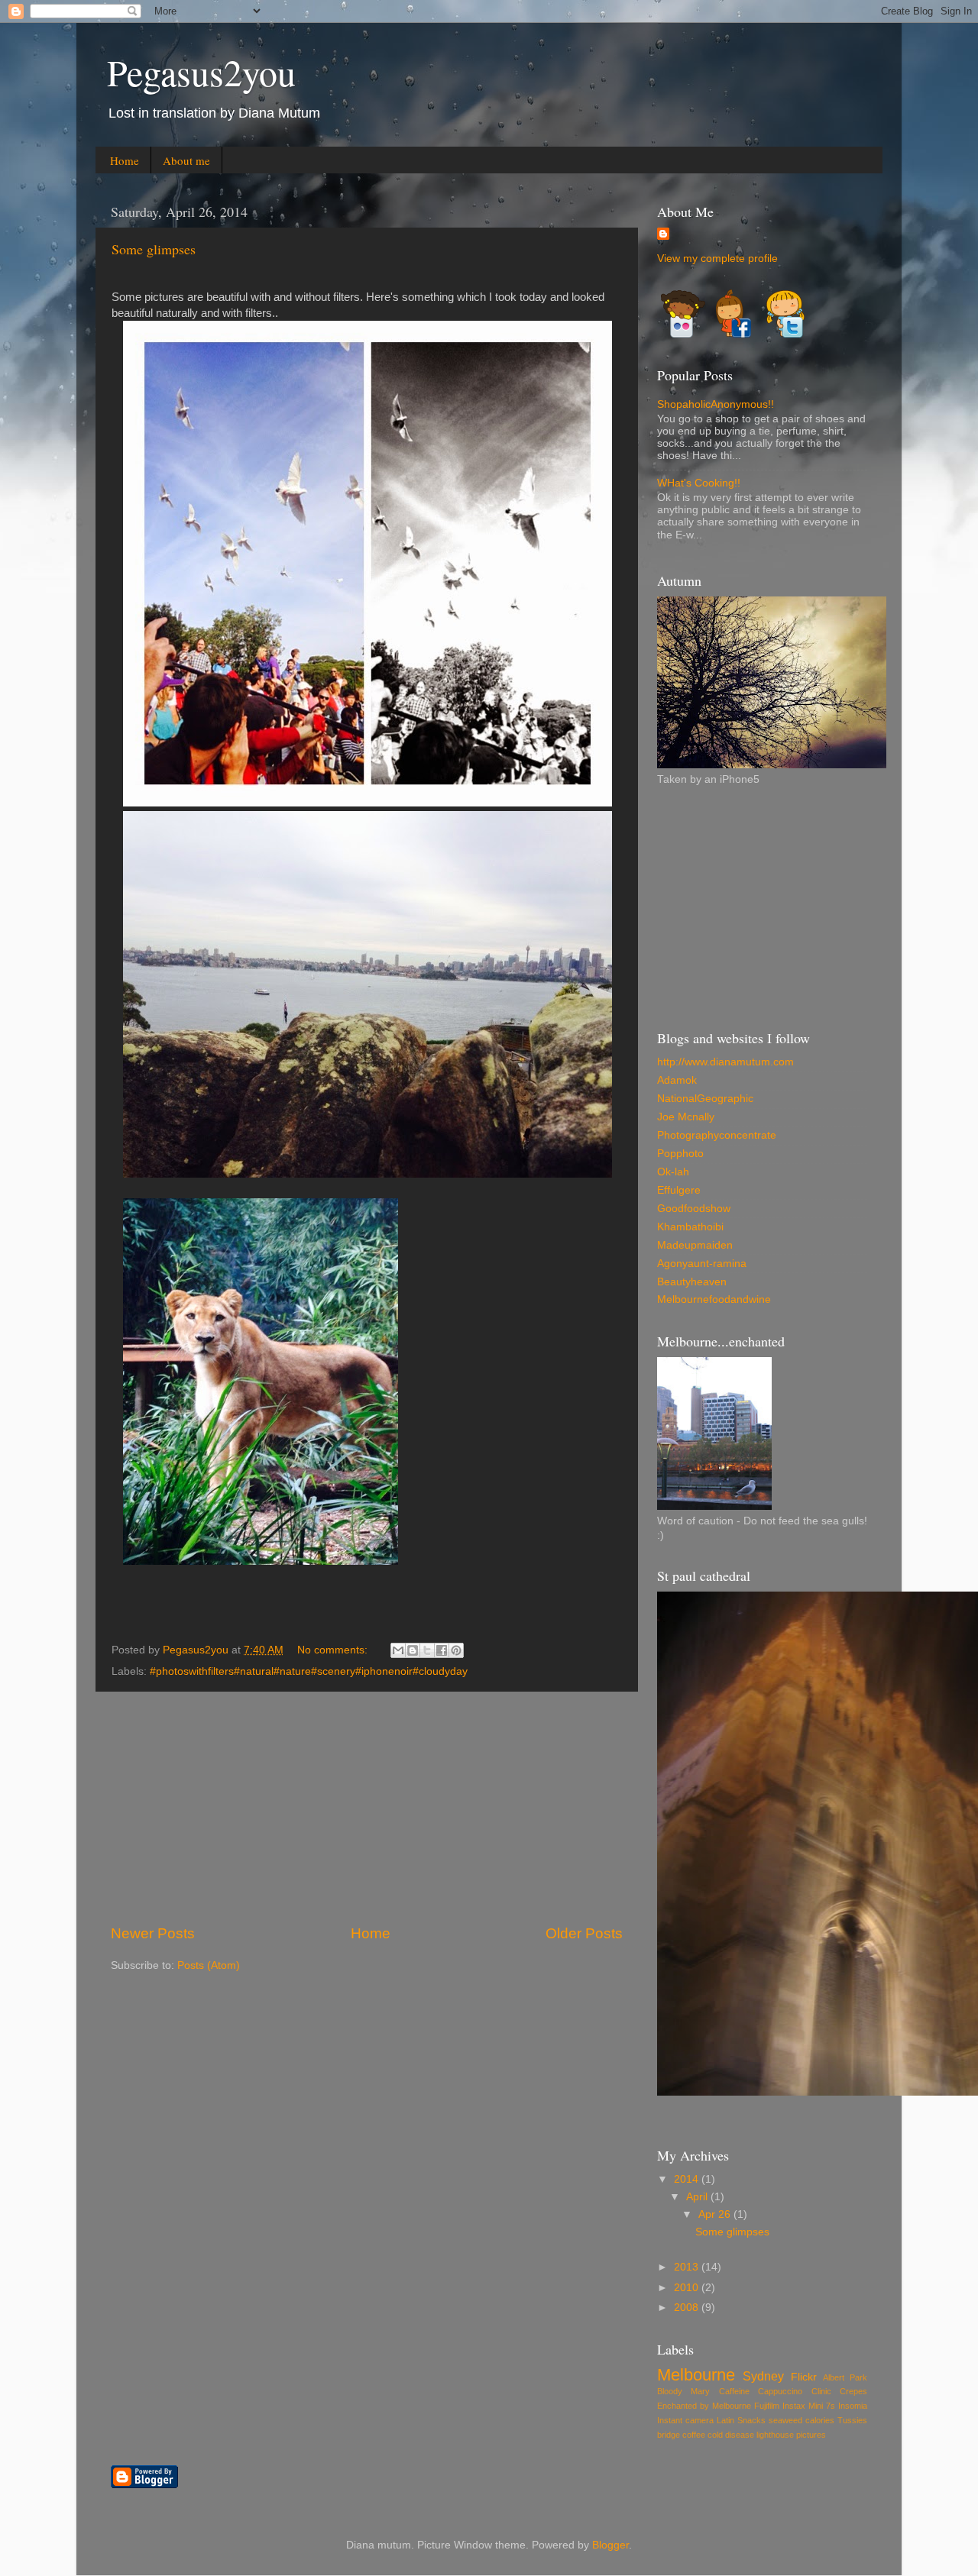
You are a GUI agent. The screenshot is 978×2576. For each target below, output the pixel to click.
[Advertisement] (367, 1808)
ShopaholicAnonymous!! (716, 404)
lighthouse (775, 2435)
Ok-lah (673, 1172)
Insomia (853, 2406)
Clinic (821, 2391)
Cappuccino (780, 2391)
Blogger (610, 2545)
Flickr (804, 2377)
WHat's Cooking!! (699, 483)
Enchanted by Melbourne (704, 2406)
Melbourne (696, 2375)
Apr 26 (716, 2214)
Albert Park (845, 2377)
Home (125, 160)
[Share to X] (427, 1650)
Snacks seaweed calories (786, 2420)
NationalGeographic (705, 1099)
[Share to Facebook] (442, 1650)
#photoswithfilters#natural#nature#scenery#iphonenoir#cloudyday (309, 1671)
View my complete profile (717, 259)
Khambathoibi (690, 1227)
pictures (811, 2435)
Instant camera (685, 2420)
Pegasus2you (201, 72)
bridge (669, 2435)
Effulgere (679, 1190)
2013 (688, 2267)
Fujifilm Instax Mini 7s (795, 2406)
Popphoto (680, 1154)
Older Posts (584, 1933)
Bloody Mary (683, 2391)
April (698, 2197)
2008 (688, 2308)
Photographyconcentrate (717, 1135)
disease (740, 2435)
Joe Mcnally (686, 1117)
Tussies (852, 2420)
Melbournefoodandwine (714, 1299)
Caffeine (734, 2391)
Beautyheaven (692, 1282)
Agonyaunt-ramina (702, 1264)
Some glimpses (154, 249)
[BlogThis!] (413, 1650)
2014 (688, 2179)
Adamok (677, 1080)
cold (715, 2435)
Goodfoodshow (694, 1209)
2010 (688, 2288)
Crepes (853, 2391)
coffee (694, 2435)
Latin (725, 2420)
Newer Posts (153, 1933)
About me (186, 160)
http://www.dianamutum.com (725, 1062)
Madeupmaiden (695, 1245)
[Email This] (398, 1650)
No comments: (334, 1650)
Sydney (763, 2376)
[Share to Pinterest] (456, 1650)
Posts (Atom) (209, 1965)
